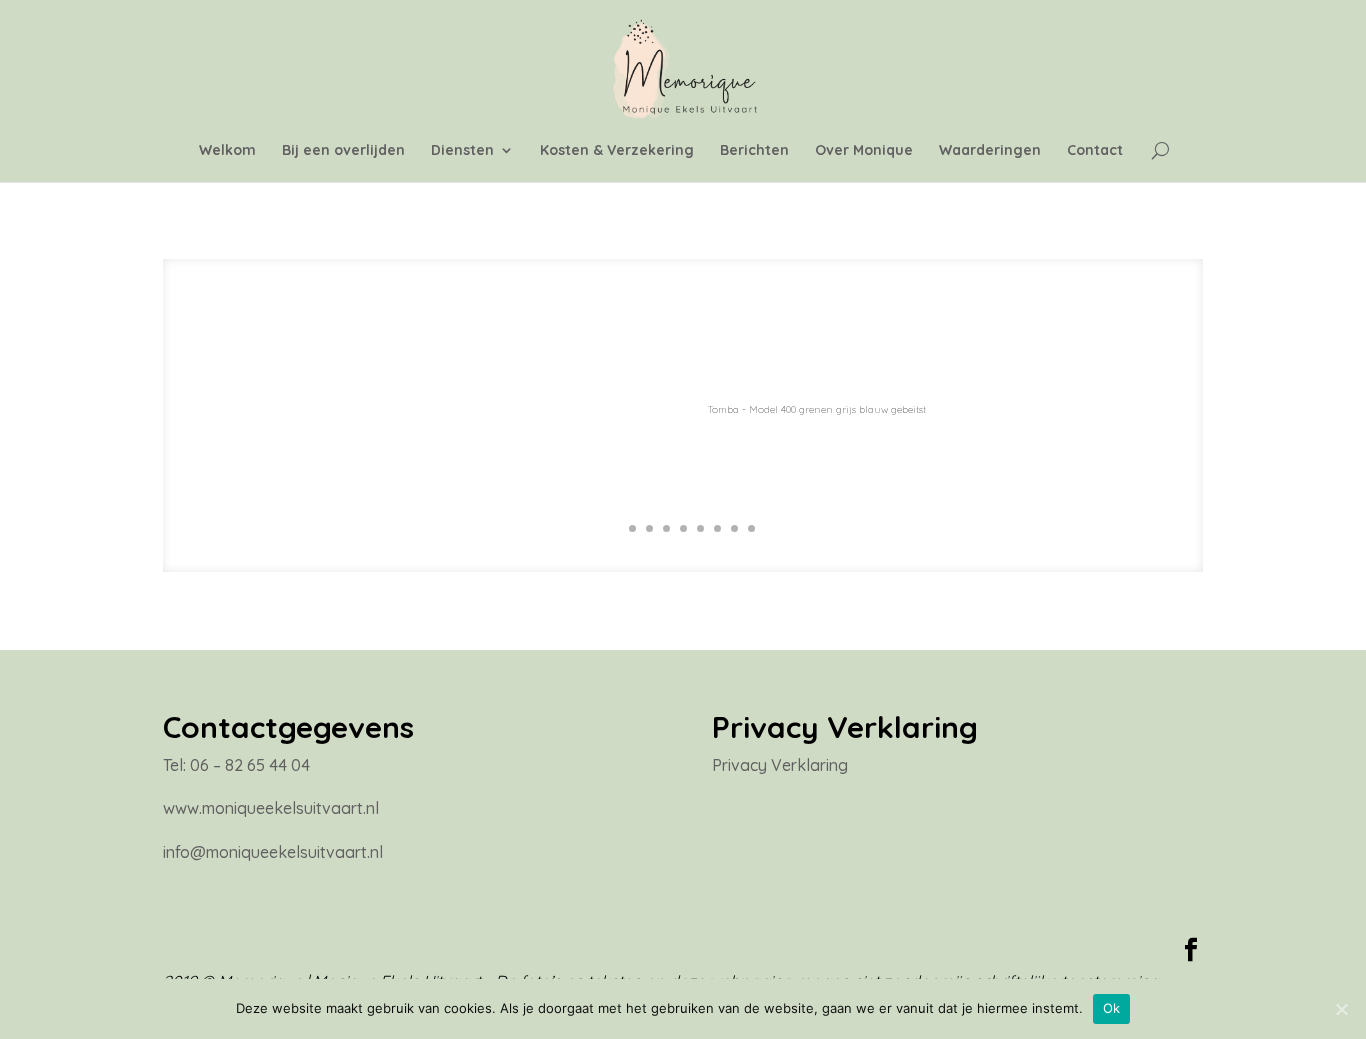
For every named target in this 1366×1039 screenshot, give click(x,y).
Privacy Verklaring (780, 765)
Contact (1095, 151)
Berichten (754, 151)
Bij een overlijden (343, 151)
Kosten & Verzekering (617, 151)
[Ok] (1341, 1009)
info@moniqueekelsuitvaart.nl (273, 852)
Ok (1112, 1008)
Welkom (227, 151)
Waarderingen (990, 151)
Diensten (462, 151)
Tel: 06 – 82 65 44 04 (236, 765)
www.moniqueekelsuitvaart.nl (271, 808)
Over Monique (864, 151)
